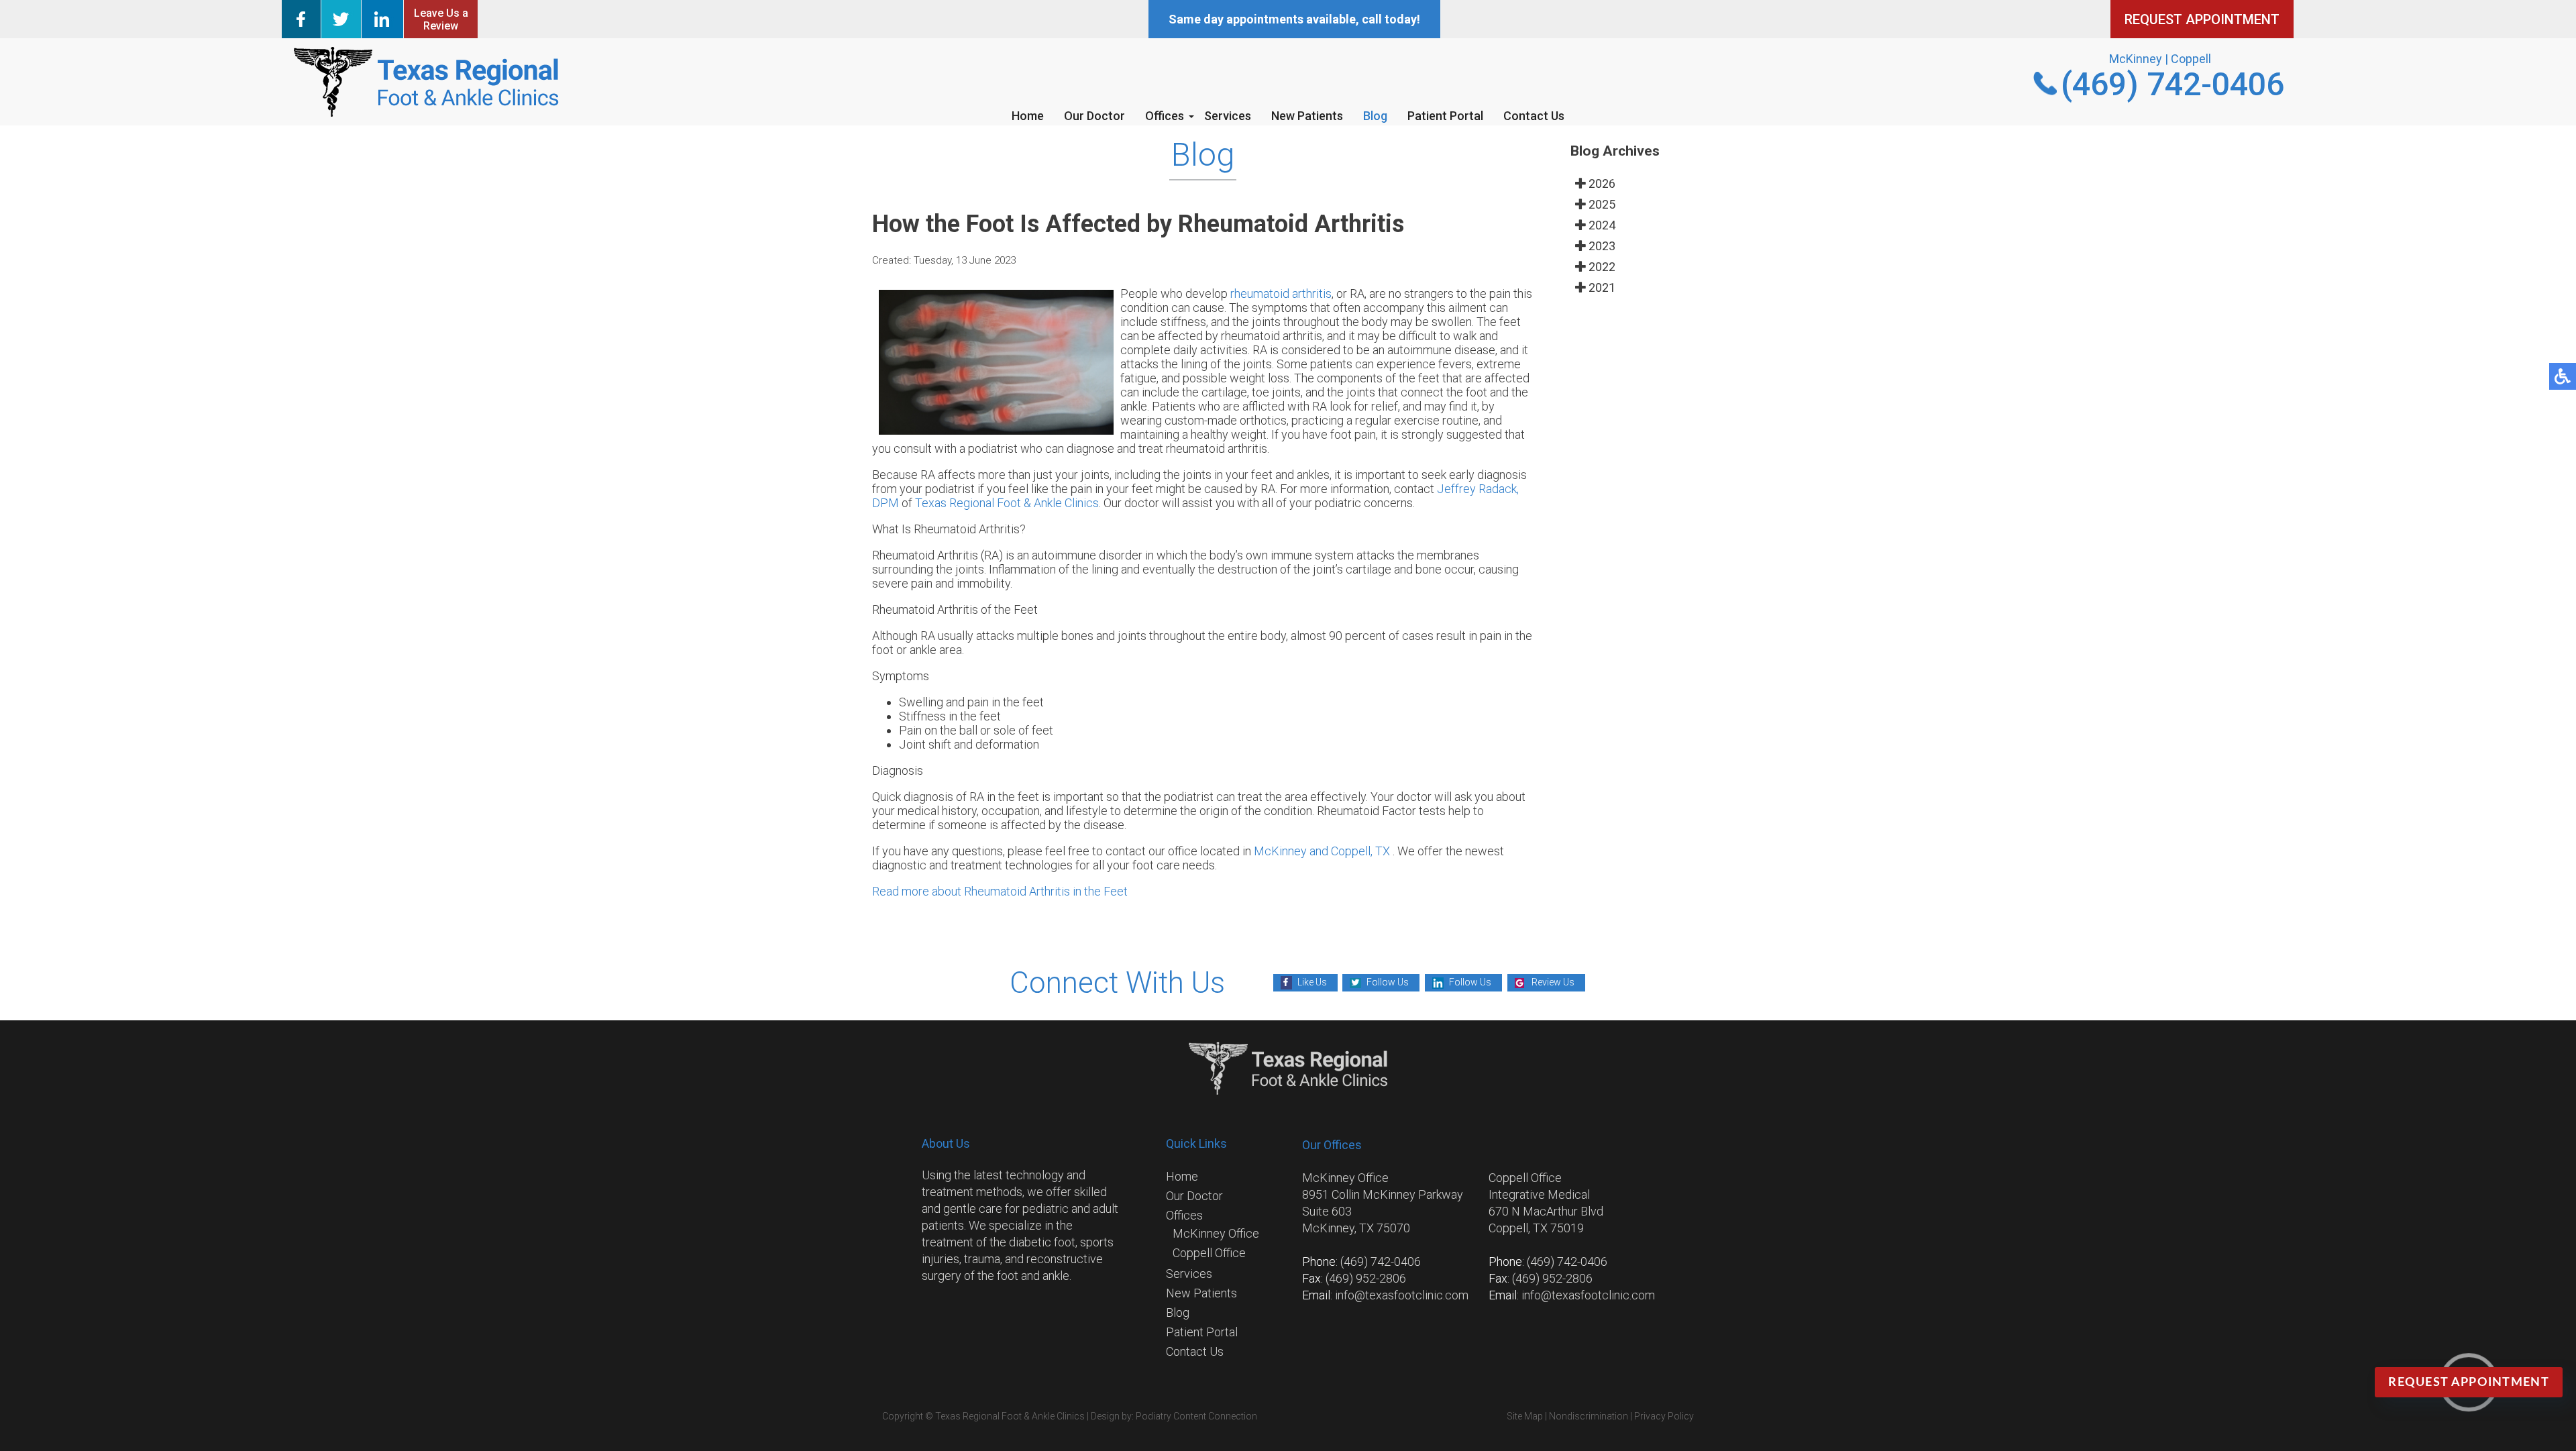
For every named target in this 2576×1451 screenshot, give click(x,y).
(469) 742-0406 (2172, 84)
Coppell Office (1209, 1253)
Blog (1375, 116)
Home (1028, 116)
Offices (1165, 116)
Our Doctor (1094, 116)
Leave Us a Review (441, 19)
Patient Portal (1445, 116)
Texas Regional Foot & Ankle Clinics (1007, 503)
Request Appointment (2469, 1383)
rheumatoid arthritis (1281, 293)
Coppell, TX (1360, 851)
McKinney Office (1216, 1233)
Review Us (1553, 982)
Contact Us (1534, 116)
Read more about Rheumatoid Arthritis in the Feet (1000, 891)
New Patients (1307, 116)
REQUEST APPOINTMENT (2202, 19)
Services (1228, 116)
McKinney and (1292, 851)
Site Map (1525, 1416)
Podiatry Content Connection (1196, 1416)
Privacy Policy (1664, 1416)
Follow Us (1388, 982)
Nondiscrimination (1589, 1416)
